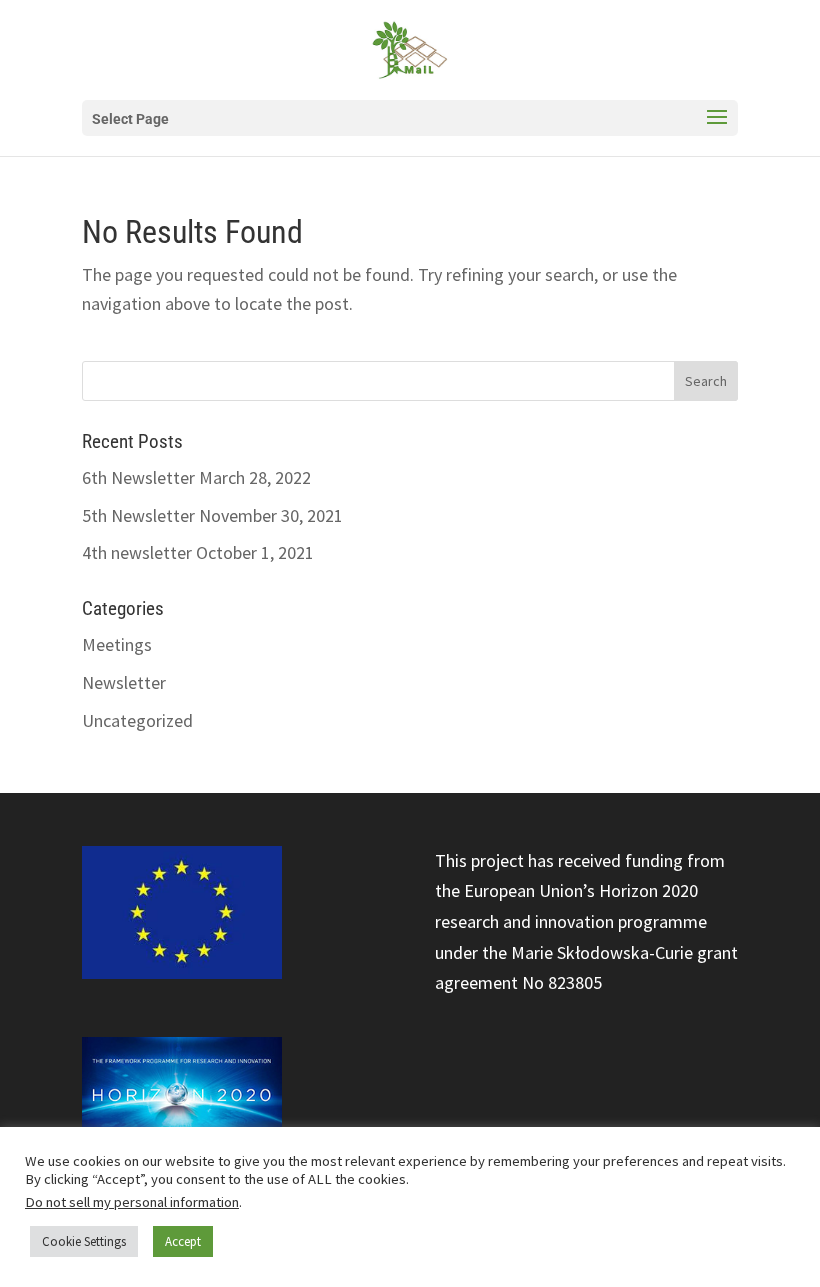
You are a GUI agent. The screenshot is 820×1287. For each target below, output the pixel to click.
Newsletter (124, 682)
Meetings (117, 644)
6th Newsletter (138, 477)
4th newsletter (137, 552)
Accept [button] (183, 1241)
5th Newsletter (138, 515)
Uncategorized (137, 720)
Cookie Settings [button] (84, 1241)
